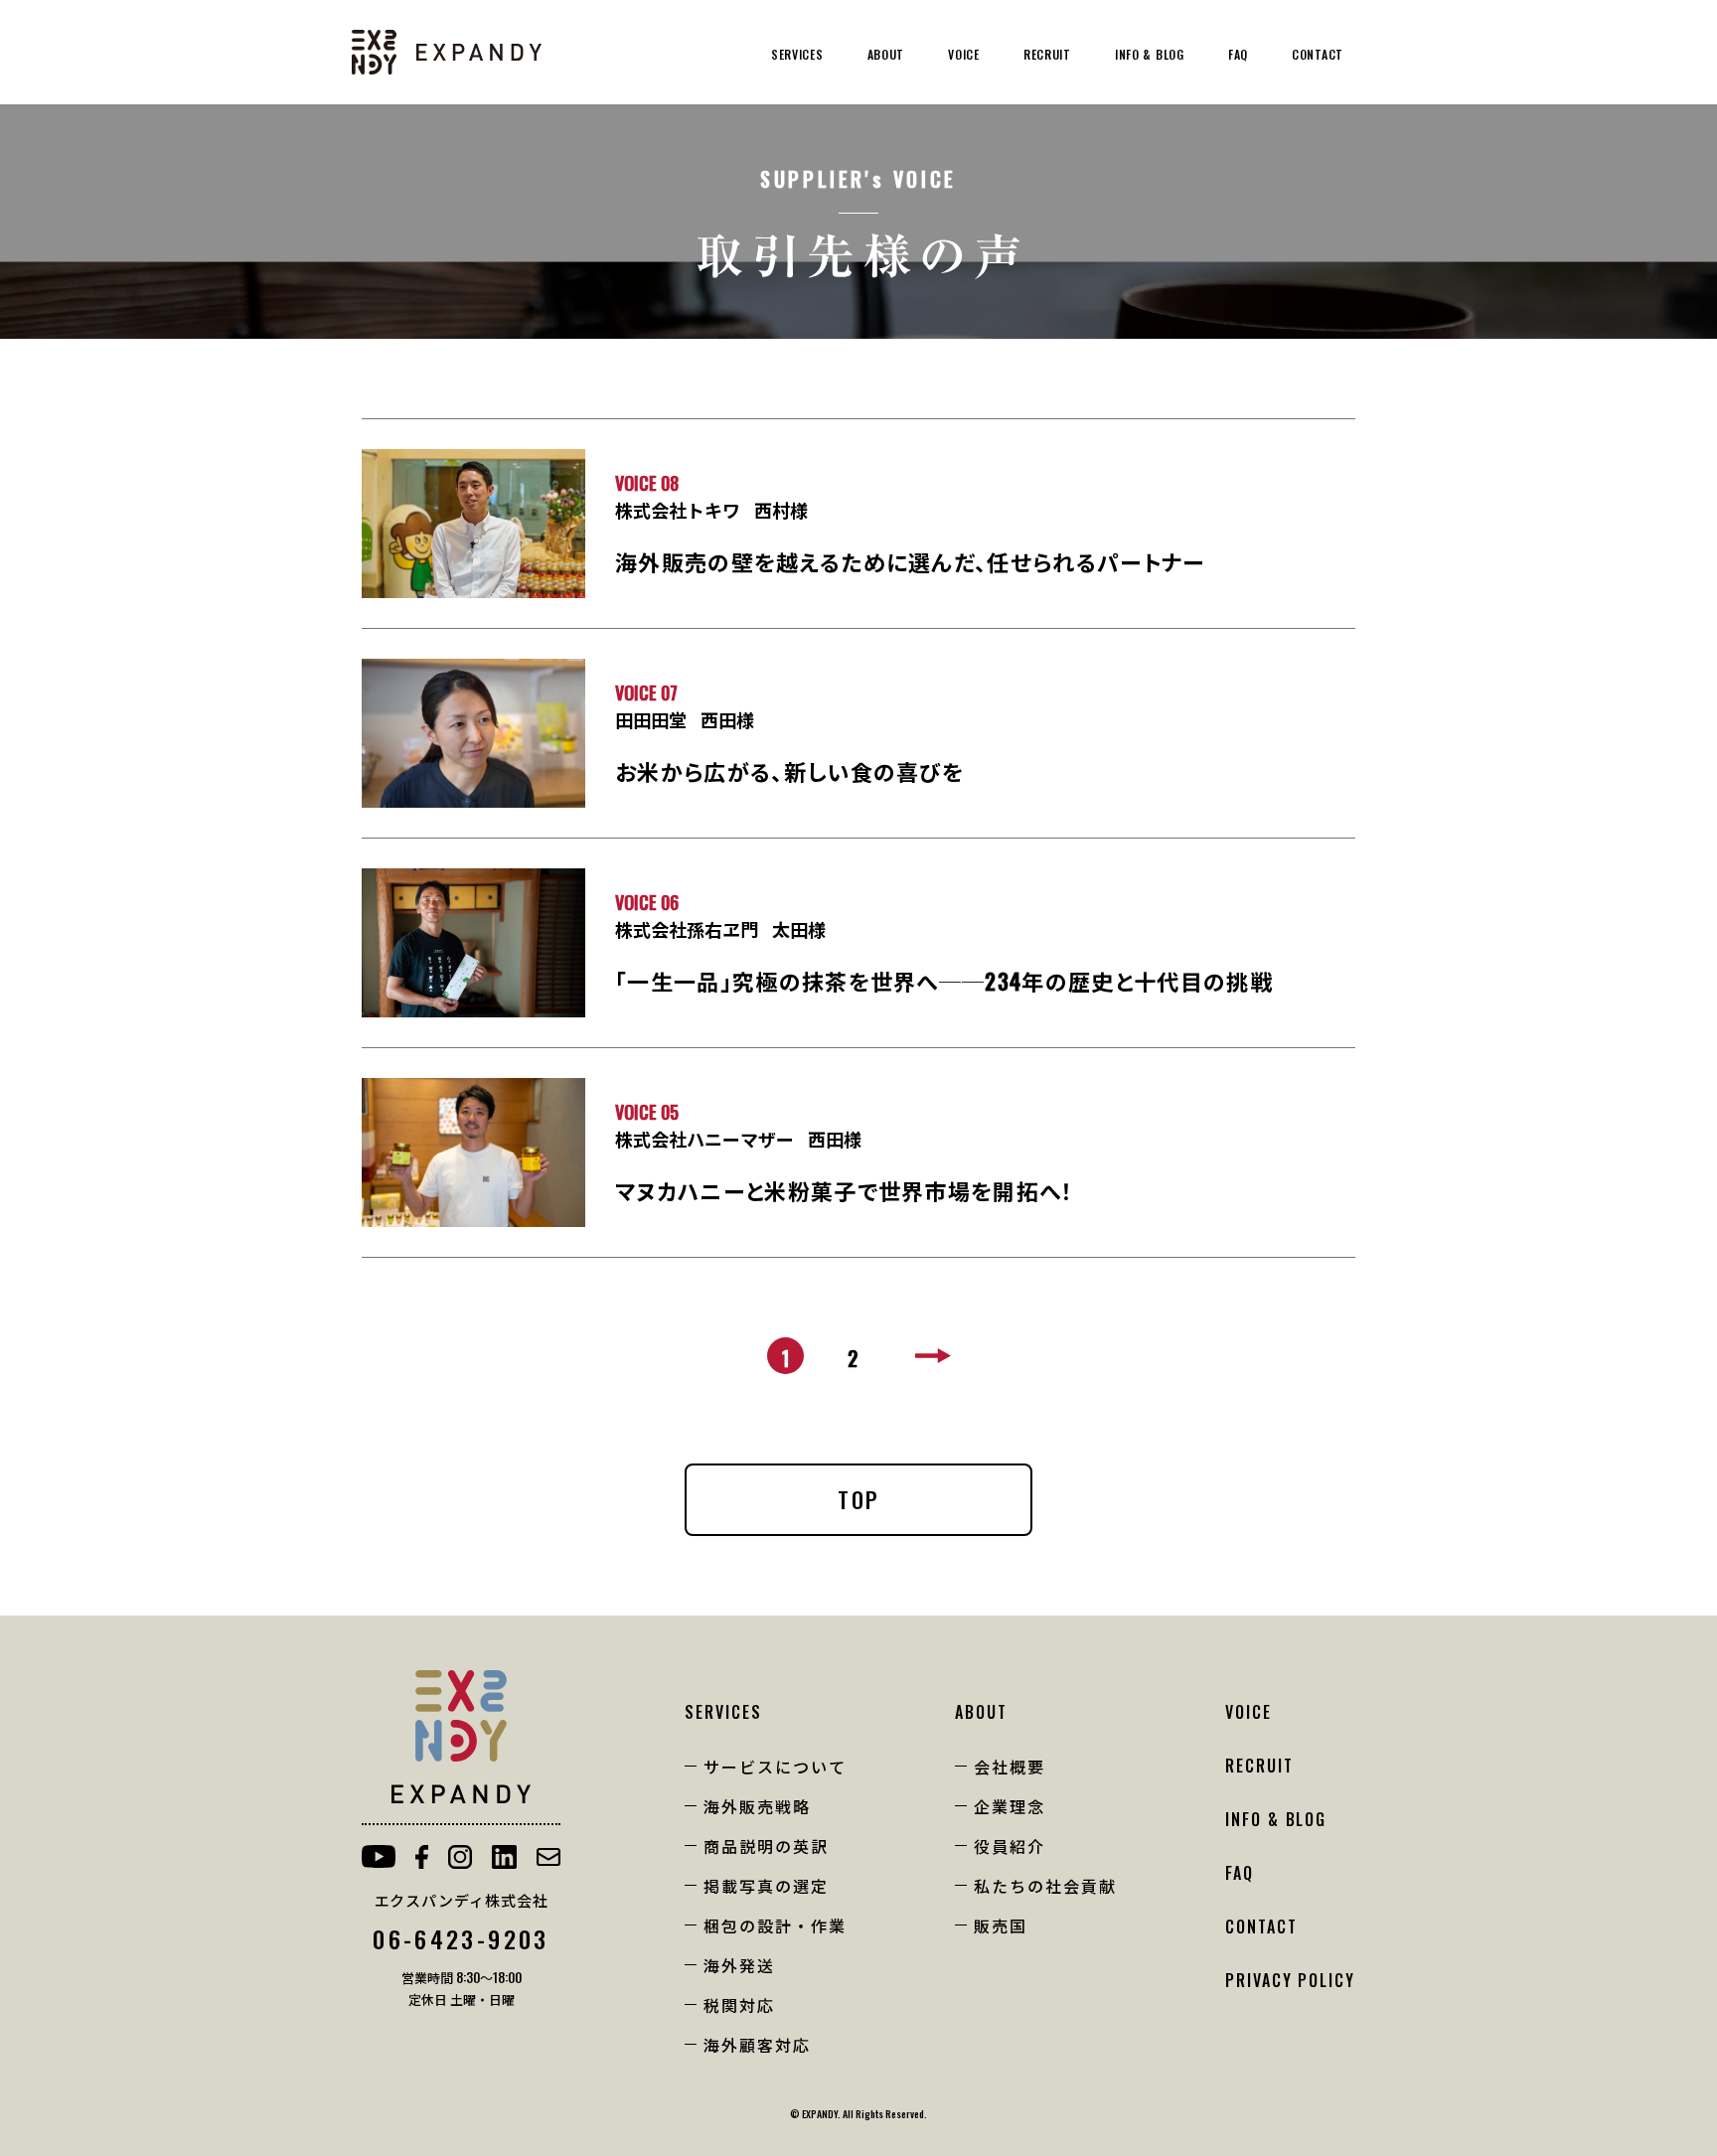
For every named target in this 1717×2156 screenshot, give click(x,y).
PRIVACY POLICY (1290, 1980)
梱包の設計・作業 (775, 1925)
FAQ (1238, 54)
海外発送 (739, 1965)
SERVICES (797, 54)
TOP (858, 1499)
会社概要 (1010, 1767)
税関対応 (739, 2005)
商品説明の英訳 (766, 1846)
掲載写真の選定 (766, 1886)
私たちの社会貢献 (1045, 1886)
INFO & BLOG (1150, 54)
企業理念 (1010, 1806)
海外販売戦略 (757, 1806)
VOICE (964, 54)
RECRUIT (1047, 54)
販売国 (1001, 1925)
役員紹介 (1010, 1846)
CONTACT (1318, 54)
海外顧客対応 (757, 2045)
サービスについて (775, 1767)
